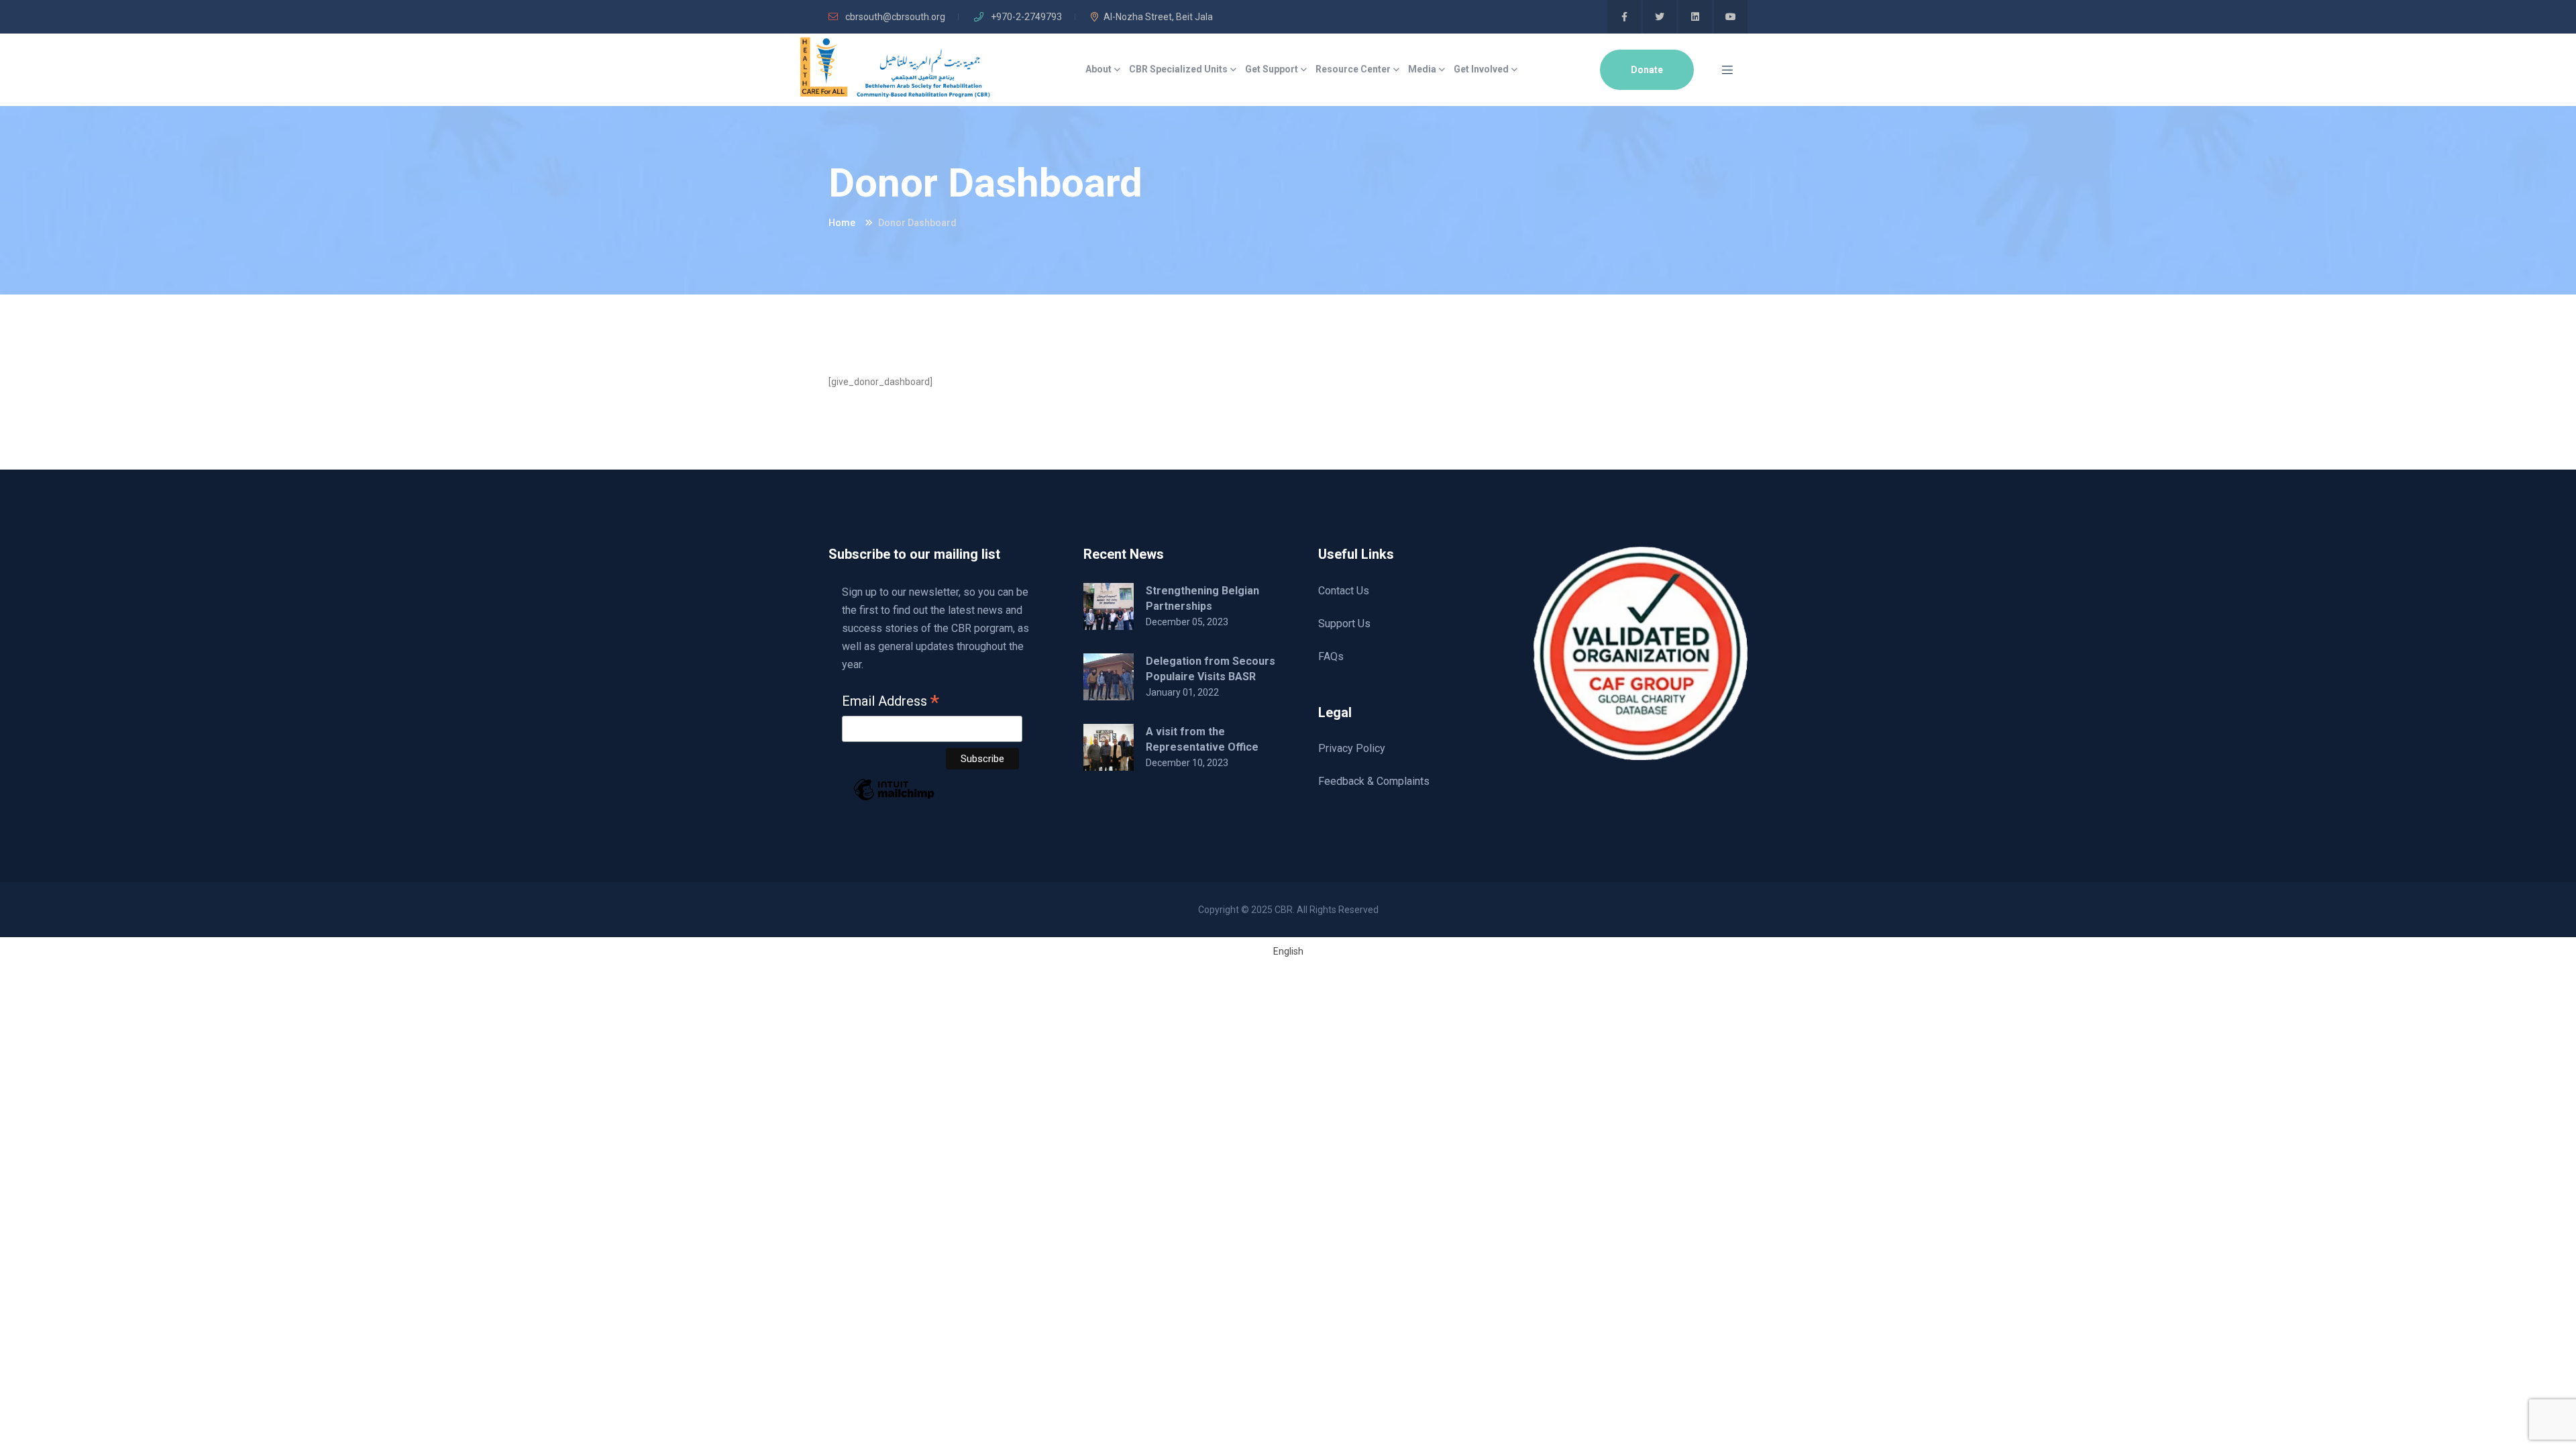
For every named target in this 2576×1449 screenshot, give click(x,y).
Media (1422, 69)
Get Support (1272, 69)
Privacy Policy (1352, 748)
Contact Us (1344, 591)
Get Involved (1481, 69)
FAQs (1331, 656)
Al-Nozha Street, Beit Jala (1158, 17)
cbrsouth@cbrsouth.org (894, 17)
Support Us (1344, 624)
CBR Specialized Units (1178, 69)
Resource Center (1353, 69)
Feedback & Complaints (1374, 781)
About (1098, 69)
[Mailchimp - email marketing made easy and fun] (894, 799)
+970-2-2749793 (1025, 17)
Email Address (891, 702)
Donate (1647, 70)
